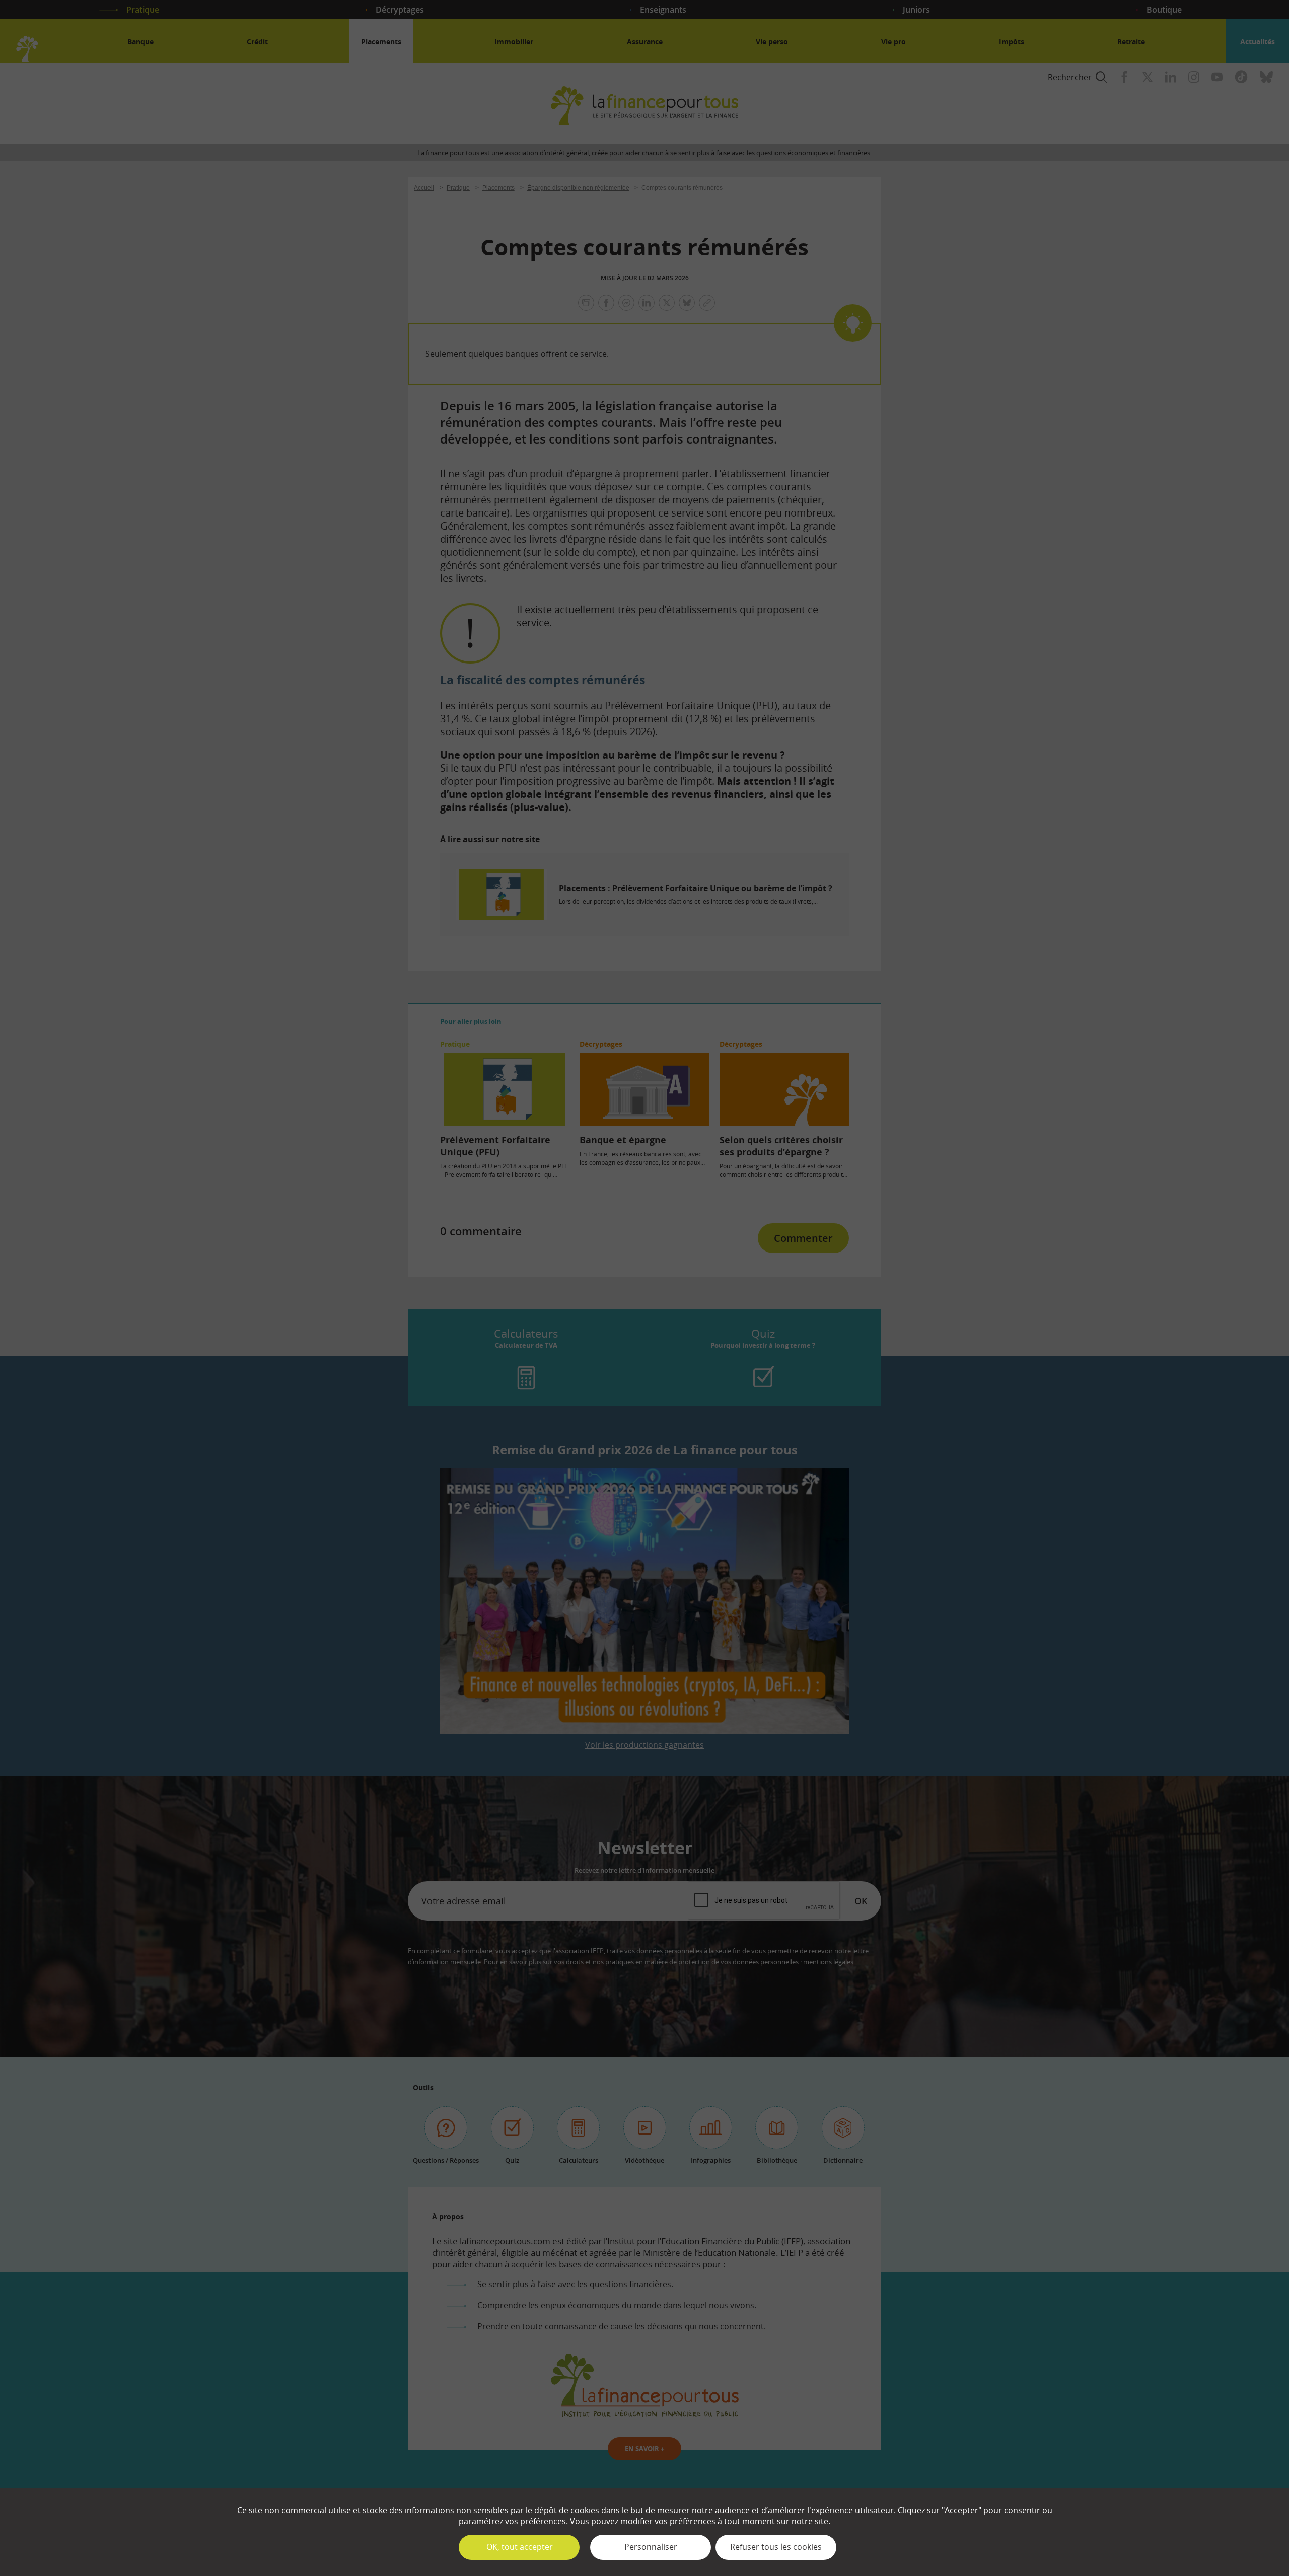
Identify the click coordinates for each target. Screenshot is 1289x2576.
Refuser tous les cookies (776, 2547)
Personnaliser (651, 2547)
